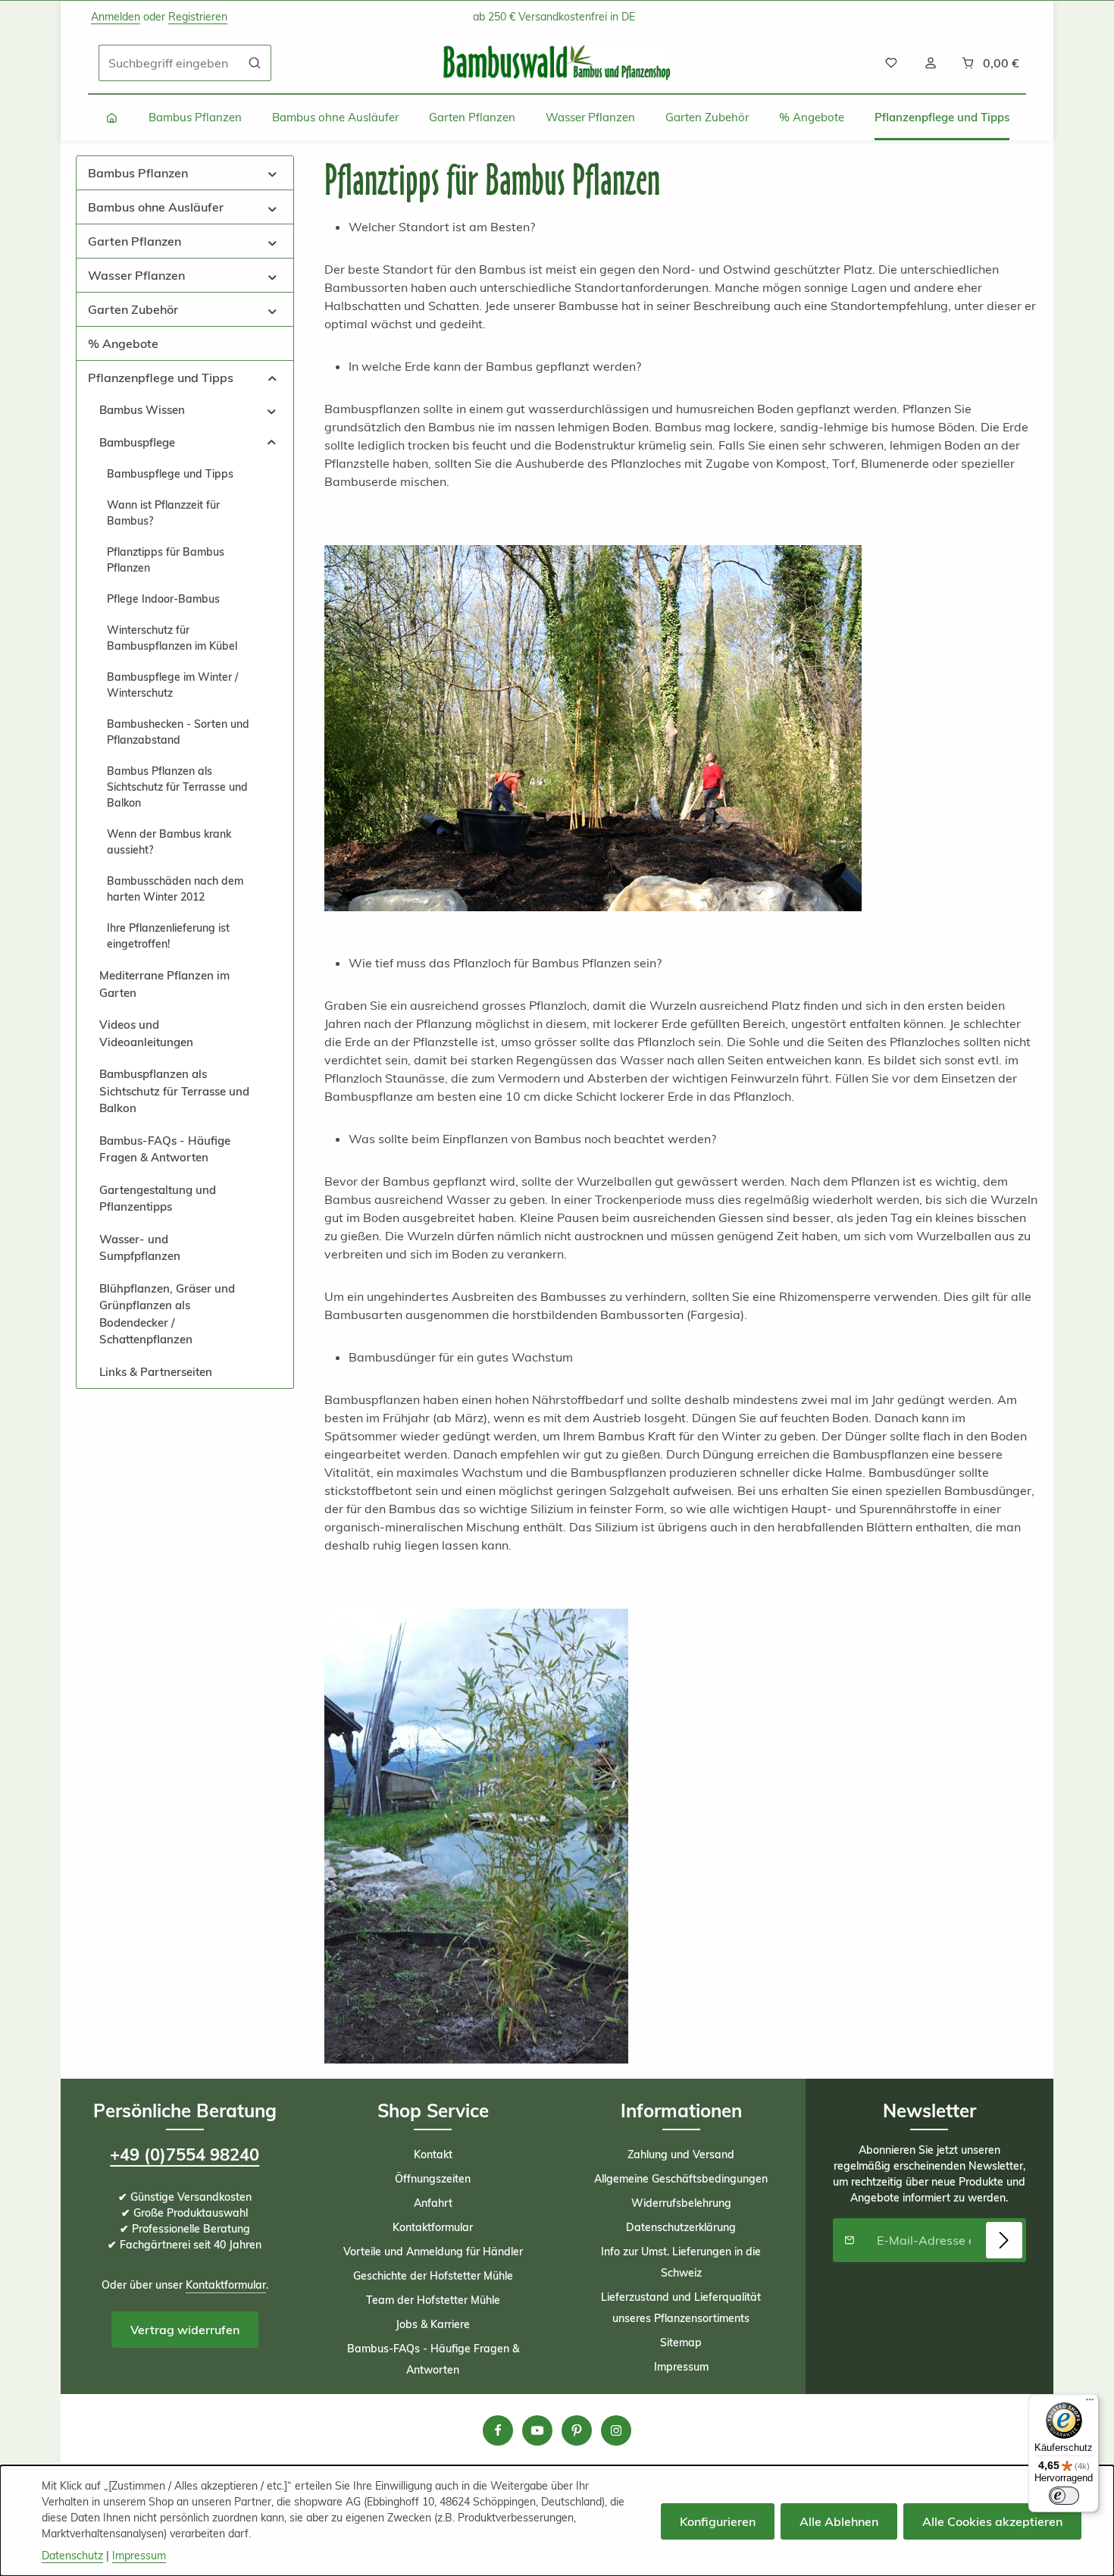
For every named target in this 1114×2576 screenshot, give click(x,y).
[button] (272, 172)
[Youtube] (537, 2430)
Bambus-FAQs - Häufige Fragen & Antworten (433, 2359)
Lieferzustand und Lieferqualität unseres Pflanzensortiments (681, 2308)
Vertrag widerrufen (185, 2330)
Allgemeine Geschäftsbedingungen (681, 2179)
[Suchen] (255, 63)
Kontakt (433, 2155)
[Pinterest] (577, 2430)
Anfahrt (433, 2203)
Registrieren (198, 17)
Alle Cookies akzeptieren (992, 2521)
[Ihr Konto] (931, 63)
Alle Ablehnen (839, 2521)
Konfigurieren (718, 2521)
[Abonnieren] (1004, 2240)
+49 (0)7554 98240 (185, 2155)
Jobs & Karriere (433, 2324)
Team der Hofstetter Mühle (433, 2300)
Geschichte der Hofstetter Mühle (433, 2276)
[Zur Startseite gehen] (557, 63)
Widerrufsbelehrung (681, 2203)
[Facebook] (498, 2430)
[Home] (112, 118)
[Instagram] (616, 2430)
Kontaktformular (226, 2285)
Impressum (681, 2367)
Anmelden (116, 17)
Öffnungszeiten (433, 2179)
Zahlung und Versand (681, 2155)
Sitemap (681, 2343)
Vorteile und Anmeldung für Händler (433, 2252)
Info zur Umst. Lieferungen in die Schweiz (681, 2262)
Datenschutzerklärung (681, 2227)
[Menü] (1090, 2403)
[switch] (1064, 2496)
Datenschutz (72, 2556)
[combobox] (169, 63)
